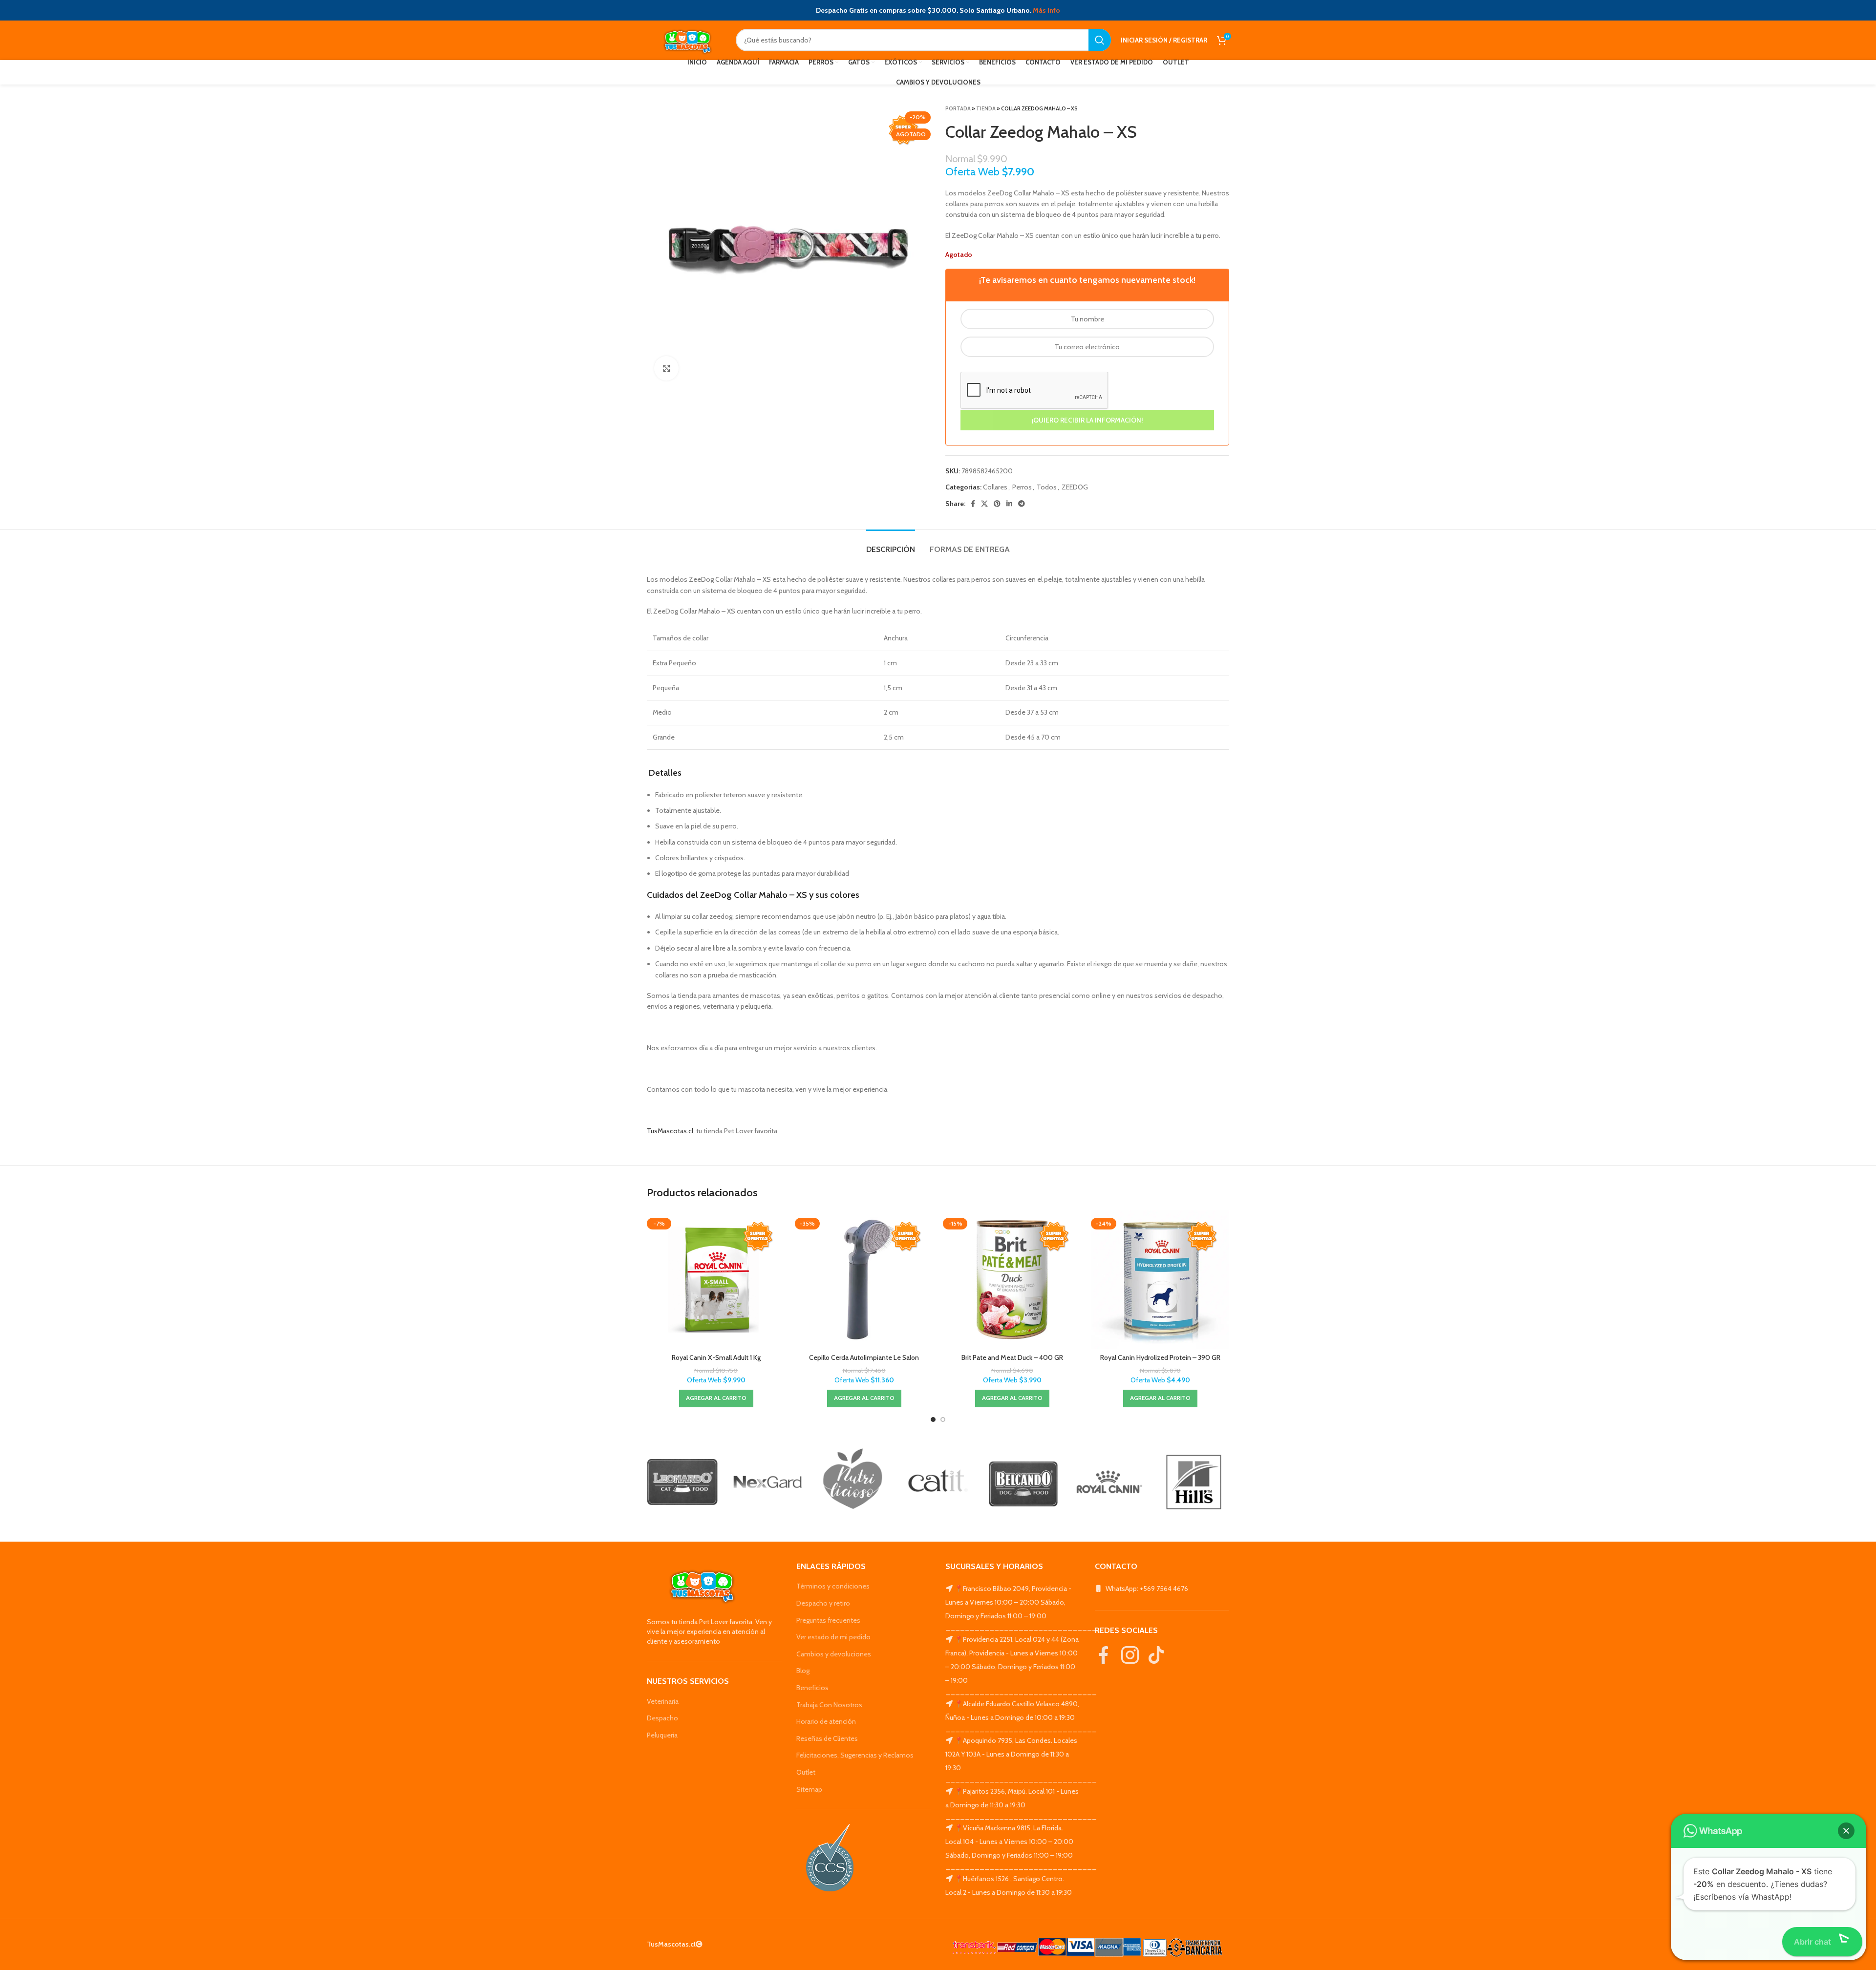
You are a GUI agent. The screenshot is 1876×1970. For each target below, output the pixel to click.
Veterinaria (663, 1701)
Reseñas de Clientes (827, 1738)
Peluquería (662, 1735)
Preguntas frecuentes (828, 1620)
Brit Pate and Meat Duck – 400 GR (1012, 1357)
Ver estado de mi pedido (833, 1637)
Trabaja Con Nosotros (829, 1705)
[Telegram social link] (1022, 504)
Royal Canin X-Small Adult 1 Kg (716, 1357)
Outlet (806, 1772)
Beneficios (812, 1688)
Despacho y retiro (823, 1603)
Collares (995, 487)
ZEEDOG (1075, 487)
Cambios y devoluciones (834, 1654)
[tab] (891, 544)
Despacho (662, 1718)
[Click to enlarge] (666, 368)
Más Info (1046, 10)
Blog (803, 1671)
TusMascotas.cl (670, 1131)
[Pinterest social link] (997, 504)
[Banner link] (682, 1482)
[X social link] (984, 504)
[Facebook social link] (973, 504)
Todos (1047, 487)
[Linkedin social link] (1009, 504)
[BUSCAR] (1100, 40)
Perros (1022, 487)
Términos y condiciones (833, 1586)
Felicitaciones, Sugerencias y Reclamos (855, 1755)
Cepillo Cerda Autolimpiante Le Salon (864, 1357)
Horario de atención (826, 1721)
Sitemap (809, 1789)
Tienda (986, 108)
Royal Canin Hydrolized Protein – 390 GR (1160, 1357)
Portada (958, 108)
